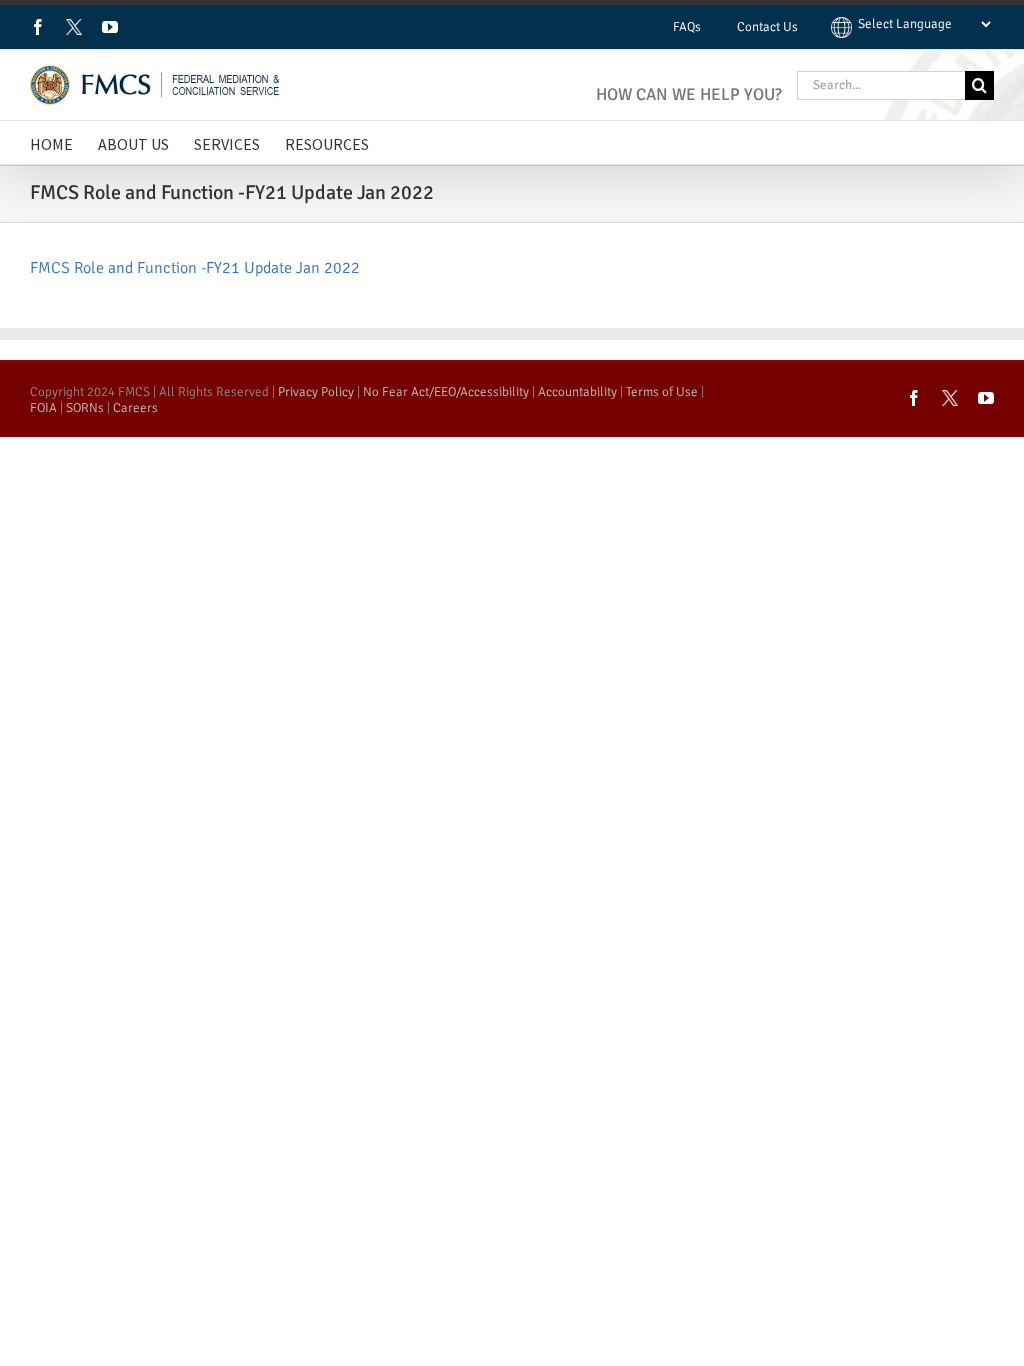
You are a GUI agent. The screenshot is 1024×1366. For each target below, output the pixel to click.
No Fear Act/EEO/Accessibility (446, 392)
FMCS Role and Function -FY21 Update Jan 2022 (195, 268)
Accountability (577, 392)
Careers (135, 408)
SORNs (85, 408)
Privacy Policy (316, 392)
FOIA (43, 408)
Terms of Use (662, 392)
